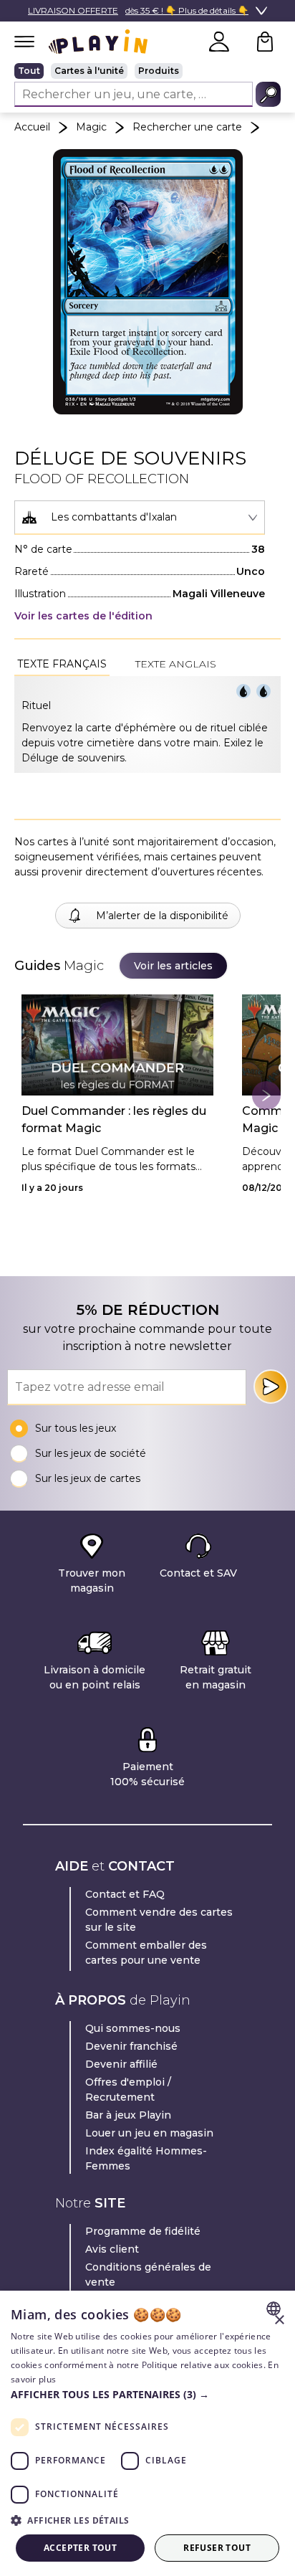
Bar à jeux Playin (128, 2115)
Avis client (112, 2249)
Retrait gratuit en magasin (216, 1677)
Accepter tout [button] (80, 2548)
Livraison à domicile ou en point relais (95, 1677)
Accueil (32, 127)
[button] (147, 2394)
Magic (91, 127)
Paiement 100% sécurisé (147, 1774)
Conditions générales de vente (148, 2275)
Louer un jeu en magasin (149, 2133)
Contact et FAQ (125, 1894)
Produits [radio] (159, 71)
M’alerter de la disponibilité (162, 916)
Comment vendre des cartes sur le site (159, 1920)
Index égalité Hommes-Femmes (146, 2158)
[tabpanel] (147, 724)
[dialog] (147, 2433)
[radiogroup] (147, 71)
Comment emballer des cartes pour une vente (146, 1953)
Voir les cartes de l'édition (83, 616)
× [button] (279, 2320)
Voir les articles (173, 966)
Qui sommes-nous (133, 2028)
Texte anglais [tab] (176, 664)
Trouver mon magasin (92, 1581)
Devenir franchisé (131, 2046)
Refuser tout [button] (217, 2548)
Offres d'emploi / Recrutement (128, 2090)
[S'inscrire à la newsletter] (271, 1387)
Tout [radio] (29, 71)
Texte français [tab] (62, 664)
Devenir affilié (121, 2064)
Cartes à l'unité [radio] (89, 71)
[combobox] (140, 518)
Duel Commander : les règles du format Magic (114, 1120)
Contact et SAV (198, 1573)
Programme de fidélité (143, 2231)
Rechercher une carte (187, 127)
